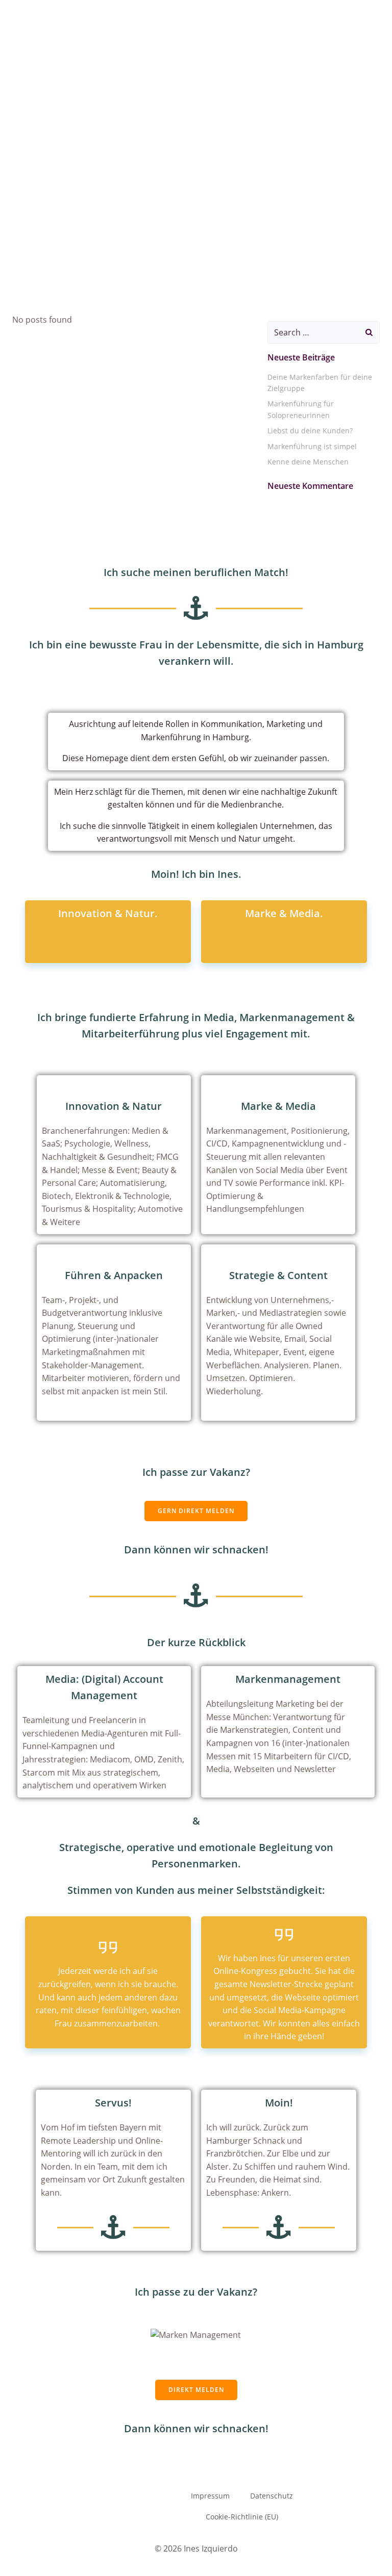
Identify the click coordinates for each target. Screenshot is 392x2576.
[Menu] (376, 28)
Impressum (210, 2496)
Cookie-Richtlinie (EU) (242, 2517)
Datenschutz (272, 2496)
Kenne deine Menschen (308, 462)
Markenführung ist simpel (312, 446)
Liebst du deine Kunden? (310, 431)
